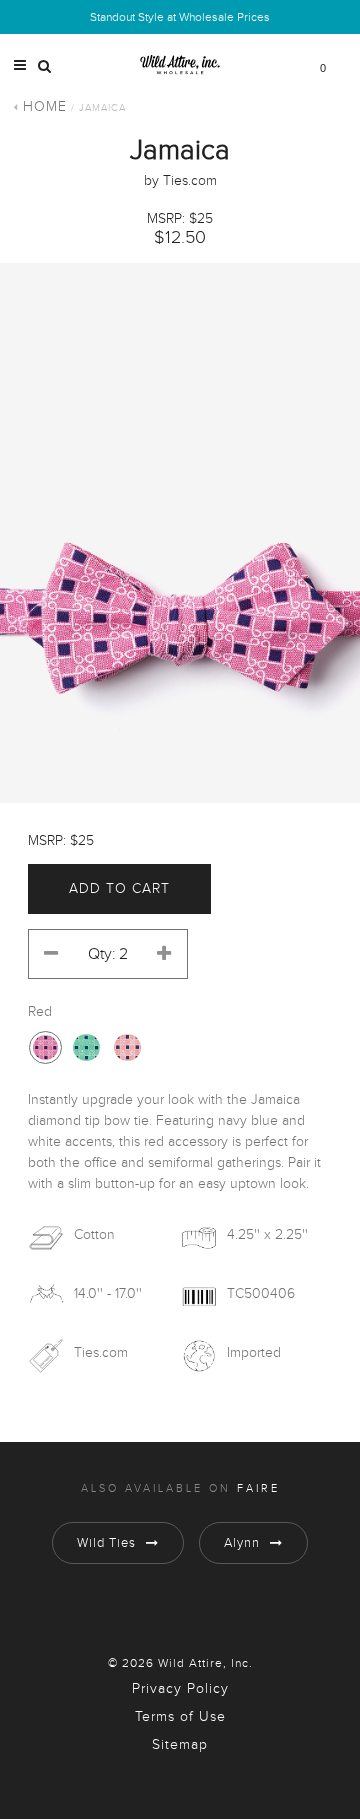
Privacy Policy (180, 1689)
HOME (45, 107)
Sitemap (180, 1745)
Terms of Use (180, 1717)
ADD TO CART (119, 889)
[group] (180, 533)
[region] (180, 533)
